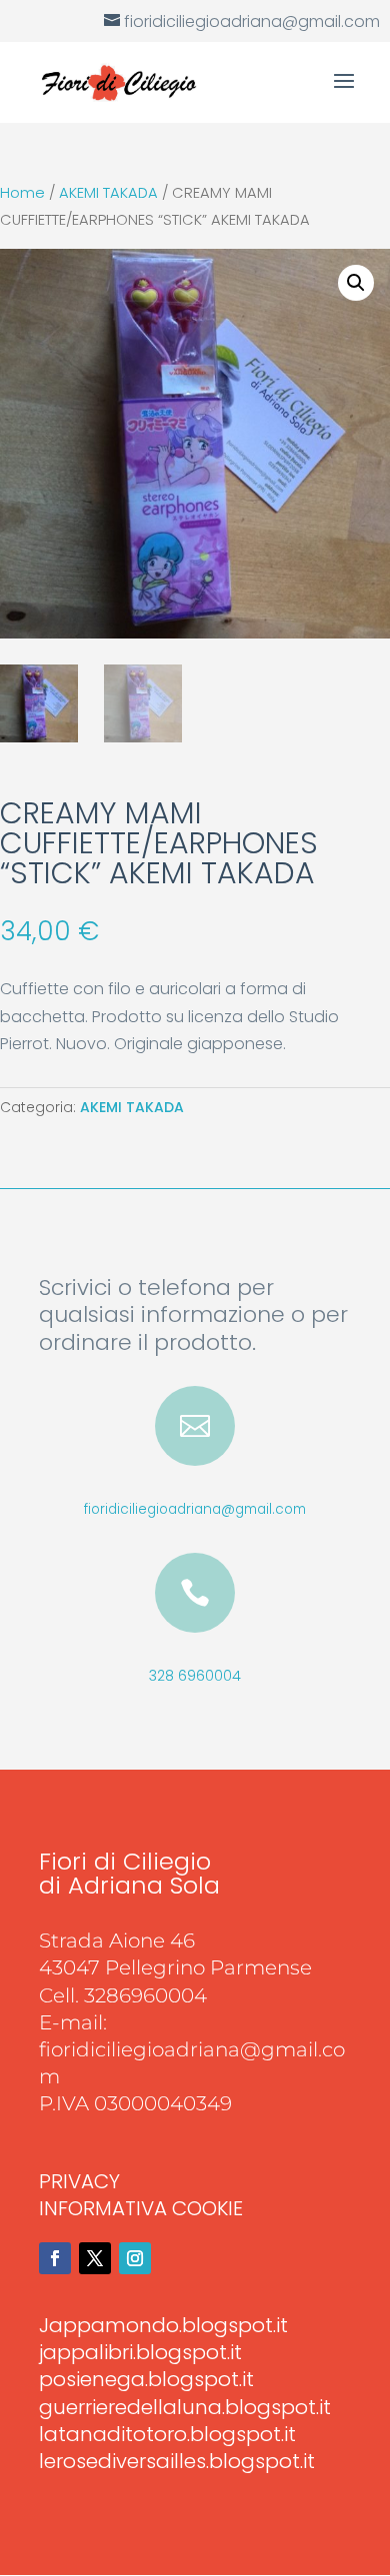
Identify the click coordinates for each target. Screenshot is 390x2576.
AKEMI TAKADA (108, 193)
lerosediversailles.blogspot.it (177, 2461)
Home (22, 193)
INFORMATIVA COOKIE (141, 2208)
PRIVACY (79, 2181)
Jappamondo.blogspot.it (163, 2325)
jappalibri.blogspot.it (140, 2352)
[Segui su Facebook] (55, 2258)
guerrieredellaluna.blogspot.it (185, 2407)
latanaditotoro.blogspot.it (167, 2434)
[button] (356, 283)
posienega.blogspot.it (146, 2379)
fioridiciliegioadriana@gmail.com (195, 1509)
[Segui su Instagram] (135, 2258)
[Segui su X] (95, 2258)
